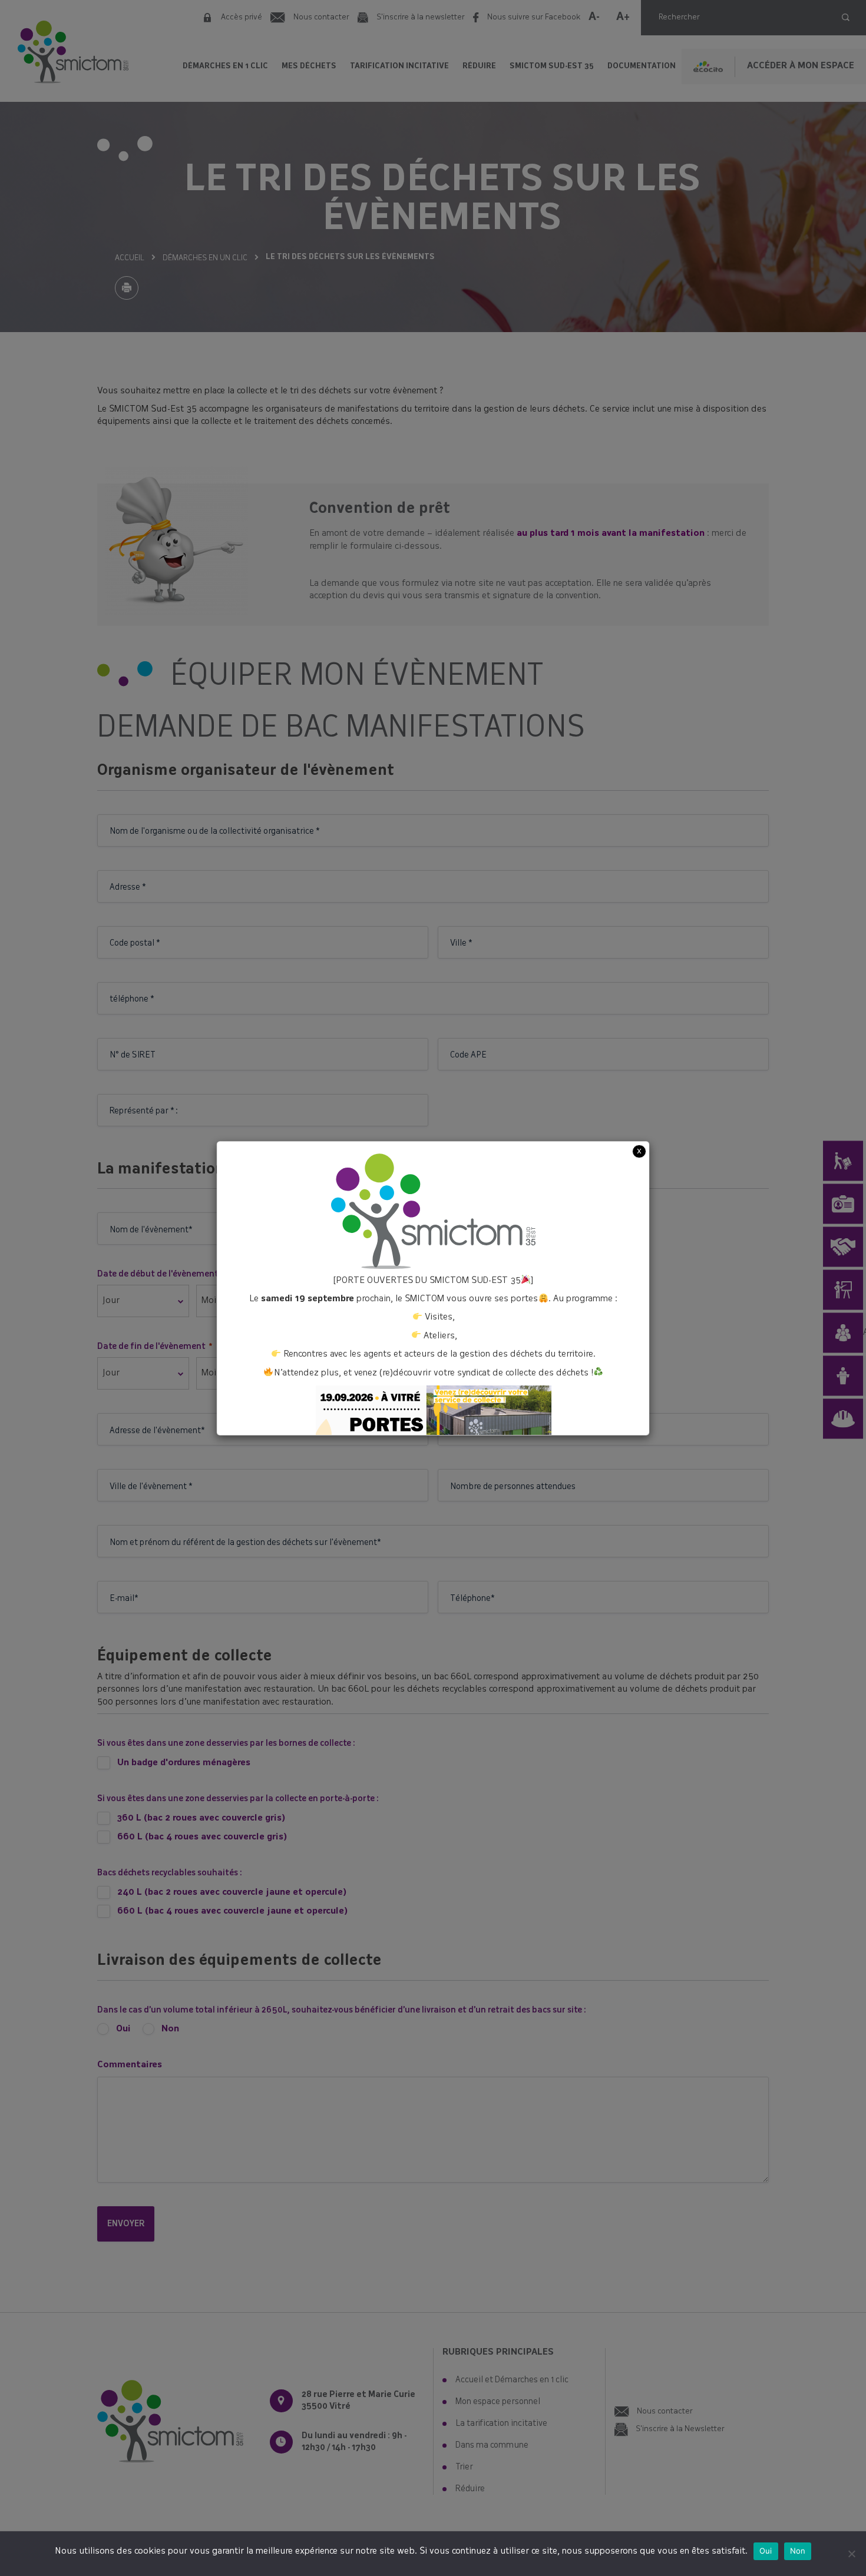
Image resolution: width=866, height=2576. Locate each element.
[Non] (851, 2554)
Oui (766, 2551)
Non (798, 2551)
